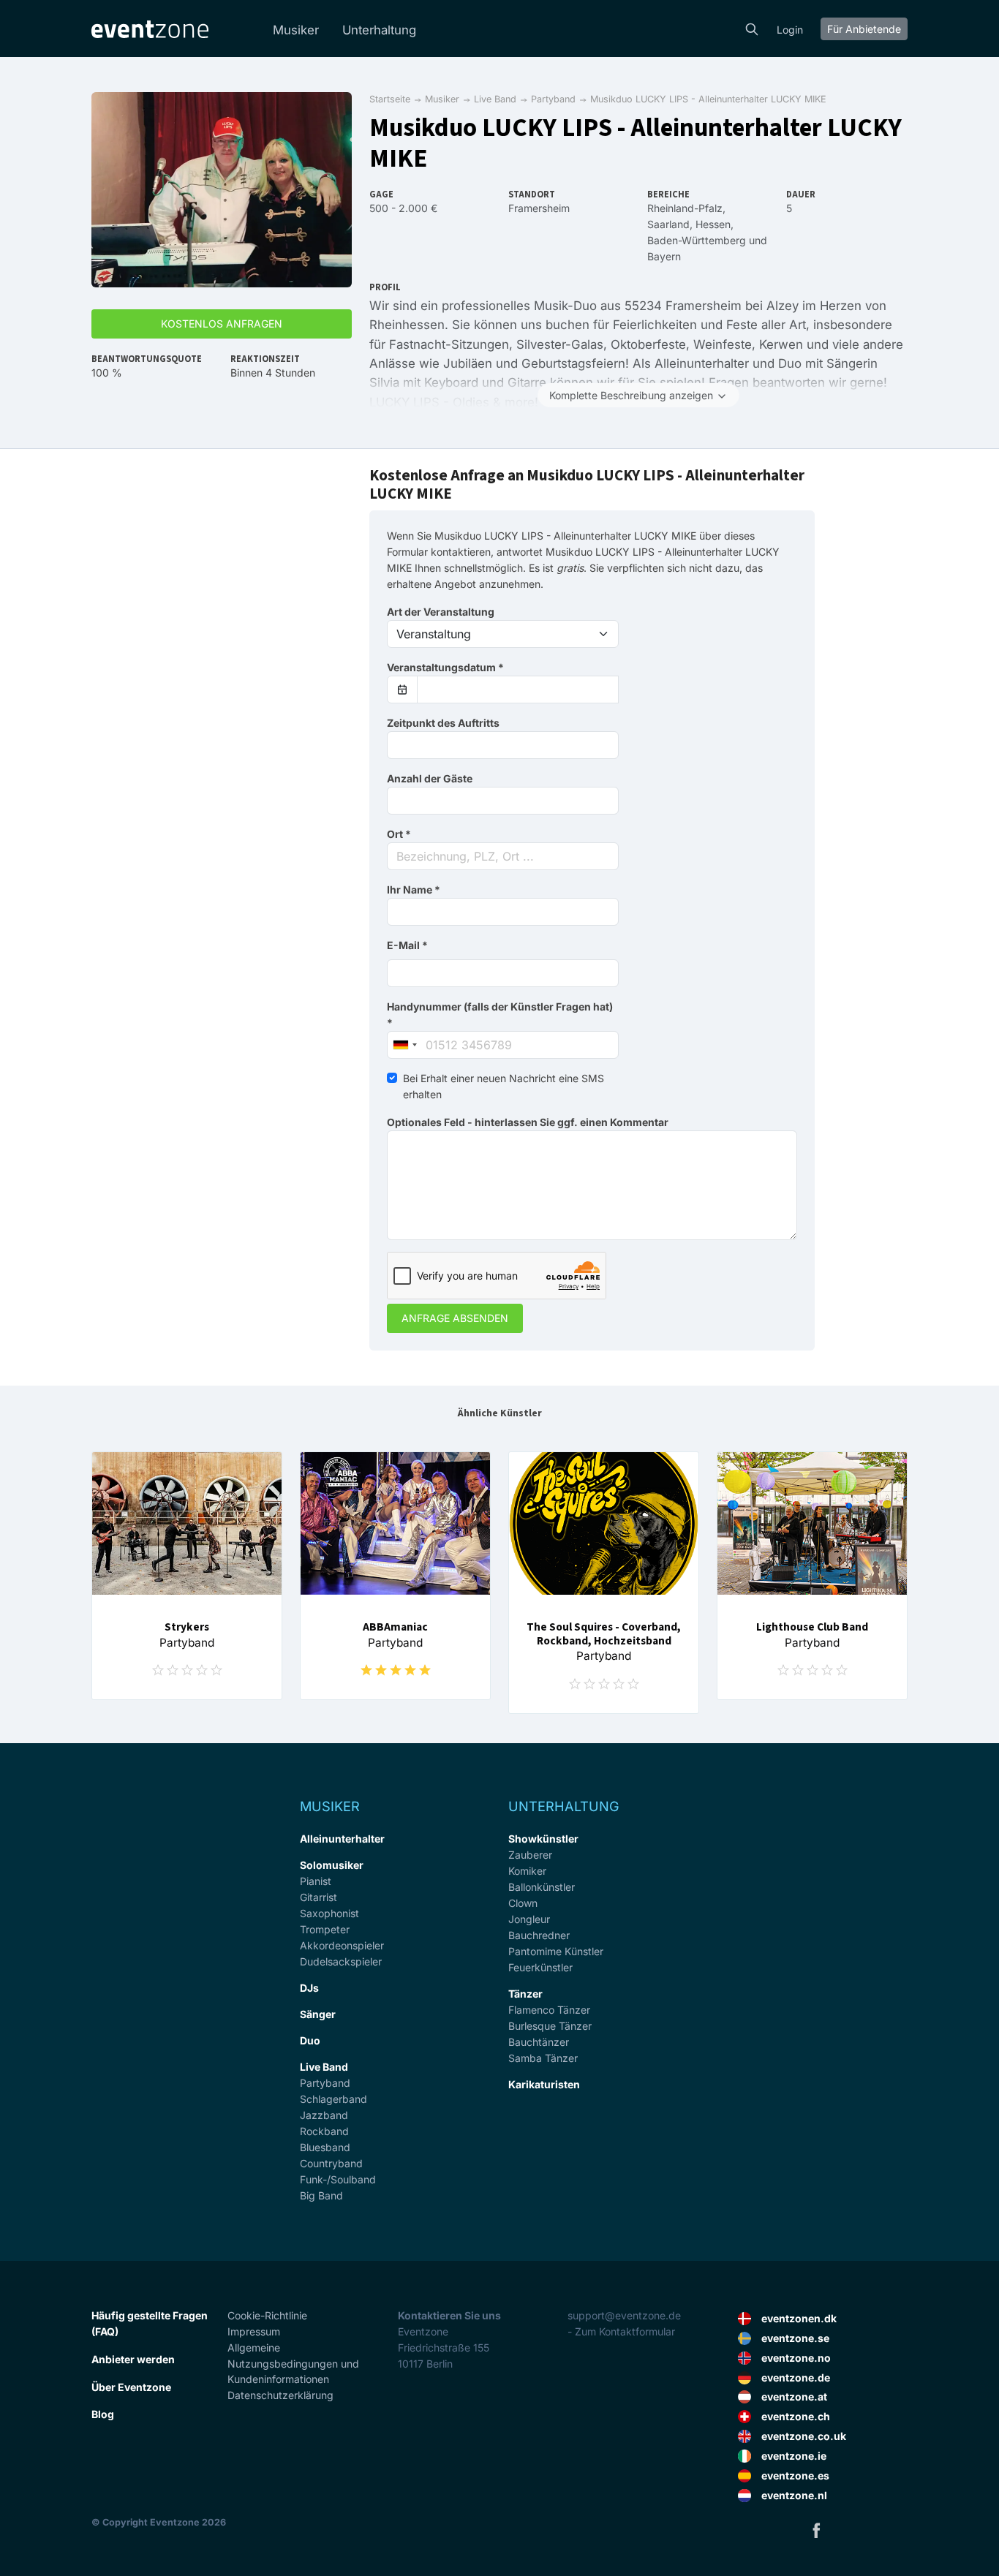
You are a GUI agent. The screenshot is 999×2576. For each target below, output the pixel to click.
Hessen (713, 224)
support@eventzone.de (624, 2315)
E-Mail (407, 945)
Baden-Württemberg (697, 240)
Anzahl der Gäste (430, 778)
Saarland (668, 224)
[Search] (752, 28)
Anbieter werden (133, 2359)
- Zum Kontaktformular (621, 2331)
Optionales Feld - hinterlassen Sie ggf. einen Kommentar (528, 1122)
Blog (103, 2414)
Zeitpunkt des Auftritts (443, 723)
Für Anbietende (864, 29)
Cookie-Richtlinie (267, 2315)
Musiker (296, 30)
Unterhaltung (379, 30)
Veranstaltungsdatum (445, 667)
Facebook (816, 2530)
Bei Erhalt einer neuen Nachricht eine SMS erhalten (504, 1086)
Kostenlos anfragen (222, 324)
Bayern (664, 256)
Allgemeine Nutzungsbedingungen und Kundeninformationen (293, 2364)
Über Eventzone (131, 2387)
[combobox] (503, 856)
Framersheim (539, 208)
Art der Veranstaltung (441, 612)
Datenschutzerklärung (280, 2395)
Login (790, 30)
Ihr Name (414, 889)
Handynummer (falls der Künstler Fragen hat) (500, 1015)
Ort (399, 834)
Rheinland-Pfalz (685, 208)
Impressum (254, 2331)
